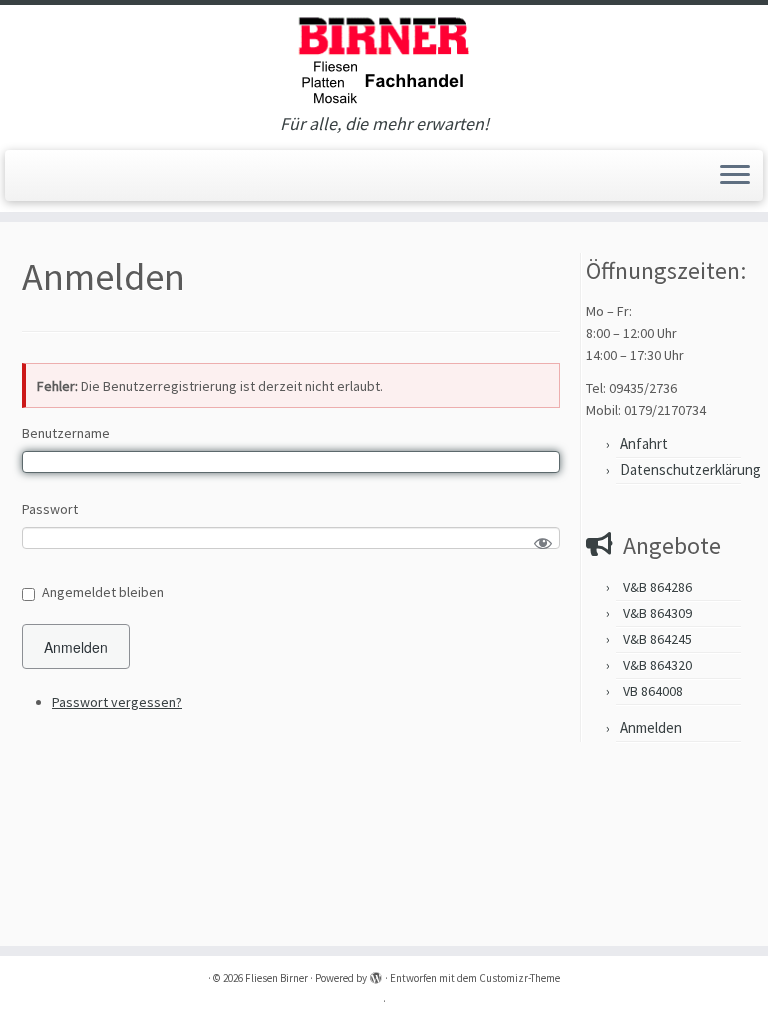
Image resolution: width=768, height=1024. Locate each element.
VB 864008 (653, 691)
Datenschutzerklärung (690, 469)
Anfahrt (644, 443)
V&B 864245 (657, 639)
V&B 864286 (657, 587)
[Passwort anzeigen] (543, 544)
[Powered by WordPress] (376, 974)
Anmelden (76, 647)
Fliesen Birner (276, 978)
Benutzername (66, 433)
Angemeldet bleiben (103, 592)
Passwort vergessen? (117, 702)
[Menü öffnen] (735, 176)
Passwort (50, 509)
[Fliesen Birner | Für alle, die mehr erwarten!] (384, 59)
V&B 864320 (657, 665)
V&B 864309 (657, 613)
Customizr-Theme (519, 978)
